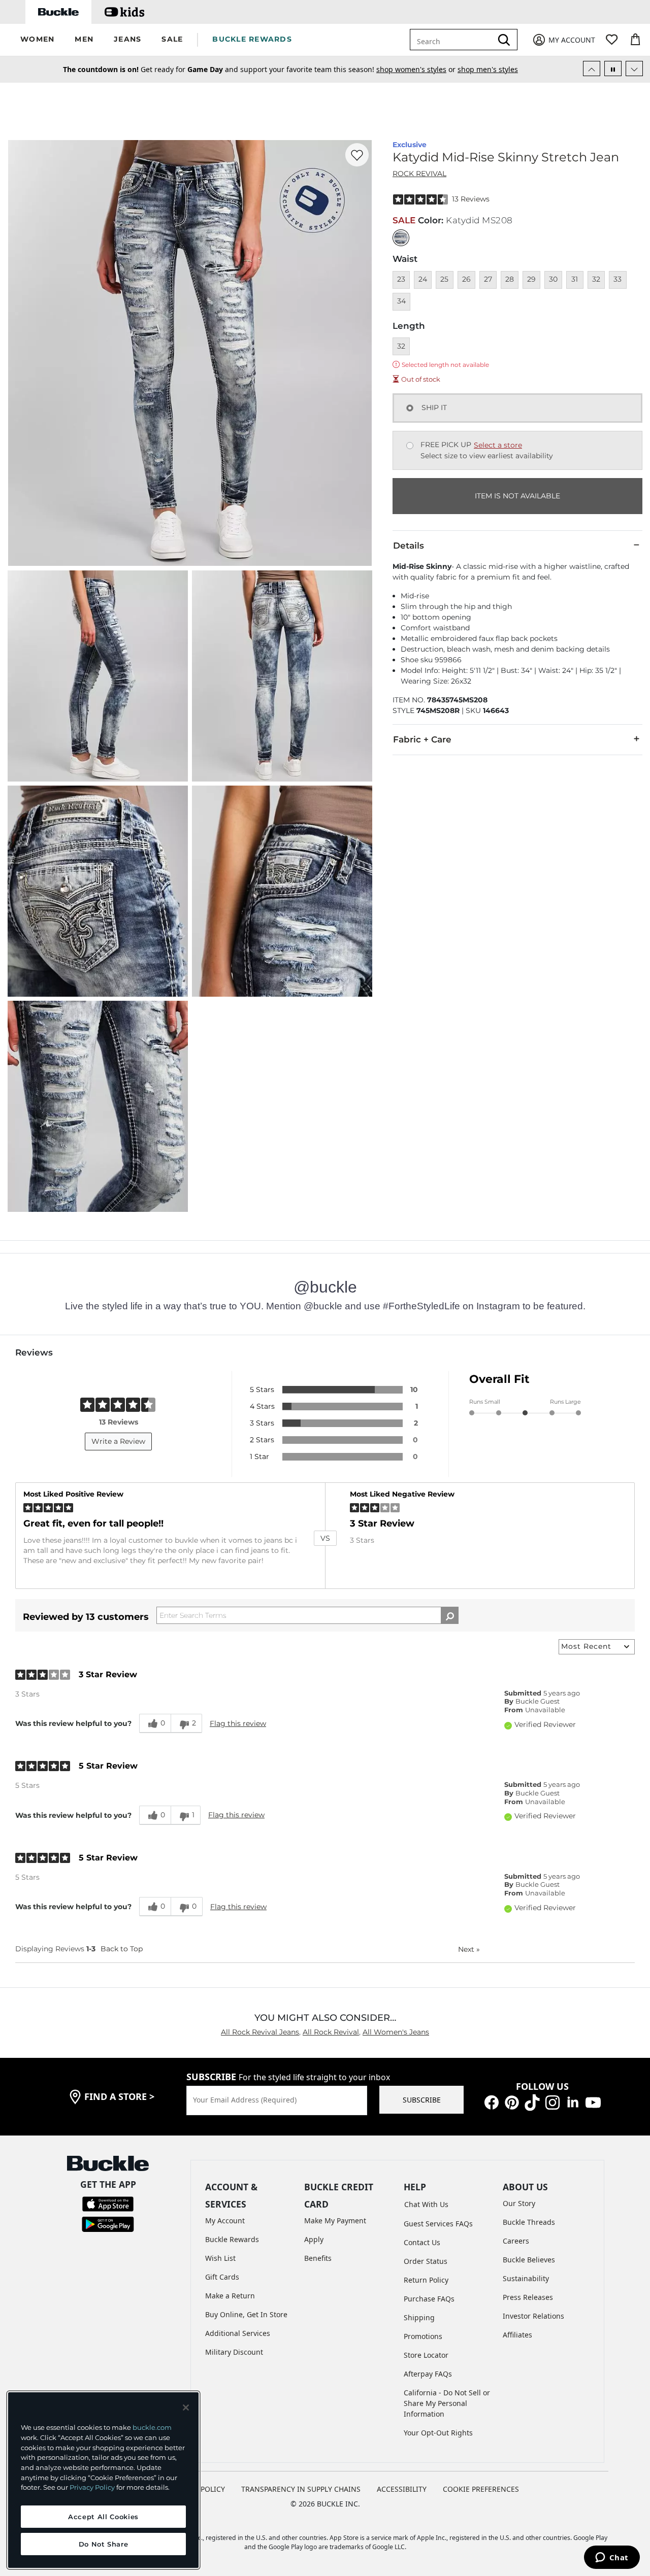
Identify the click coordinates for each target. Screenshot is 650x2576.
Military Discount (234, 2352)
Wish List (220, 2258)
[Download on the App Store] (108, 2203)
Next (469, 1949)
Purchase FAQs (429, 2299)
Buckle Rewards (232, 2239)
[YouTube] (593, 2101)
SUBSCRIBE (422, 2100)
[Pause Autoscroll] (613, 69)
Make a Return (230, 2296)
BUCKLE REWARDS (252, 39)
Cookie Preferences (481, 2489)
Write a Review (118, 1441)
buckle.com (152, 2427)
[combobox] (453, 40)
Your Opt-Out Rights (438, 2433)
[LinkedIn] (573, 2101)
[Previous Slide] (592, 69)
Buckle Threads (529, 2222)
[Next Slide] (634, 69)
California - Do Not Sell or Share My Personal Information (447, 2403)
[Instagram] (552, 2101)
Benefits (318, 2258)
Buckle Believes (529, 2260)
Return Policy (426, 2280)
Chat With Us (426, 2204)
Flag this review (238, 1723)
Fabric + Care (422, 739)
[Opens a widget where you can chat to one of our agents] (612, 2558)
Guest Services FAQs (438, 2224)
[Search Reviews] (450, 1615)
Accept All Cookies (103, 2517)
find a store (119, 2096)
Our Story (519, 2203)
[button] (37, 40)
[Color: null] (401, 238)
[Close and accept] (186, 2408)
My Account (225, 2221)
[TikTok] (532, 2101)
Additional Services (238, 2333)
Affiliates (517, 2335)
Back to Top (122, 1949)
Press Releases (528, 2297)
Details (409, 546)
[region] (103, 2480)
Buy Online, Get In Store (246, 2314)
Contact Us (422, 2242)
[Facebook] (492, 2101)
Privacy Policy (92, 2487)
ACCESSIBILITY (402, 2489)
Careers (516, 2241)
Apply (314, 2239)
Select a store (498, 445)
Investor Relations (533, 2316)
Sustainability (526, 2278)
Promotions (423, 2336)
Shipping (419, 2317)
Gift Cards (222, 2277)
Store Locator (426, 2355)
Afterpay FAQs (428, 2374)
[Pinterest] (512, 2101)
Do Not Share (104, 2544)
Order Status (426, 2261)
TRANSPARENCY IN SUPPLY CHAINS (301, 2489)
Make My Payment (335, 2221)
